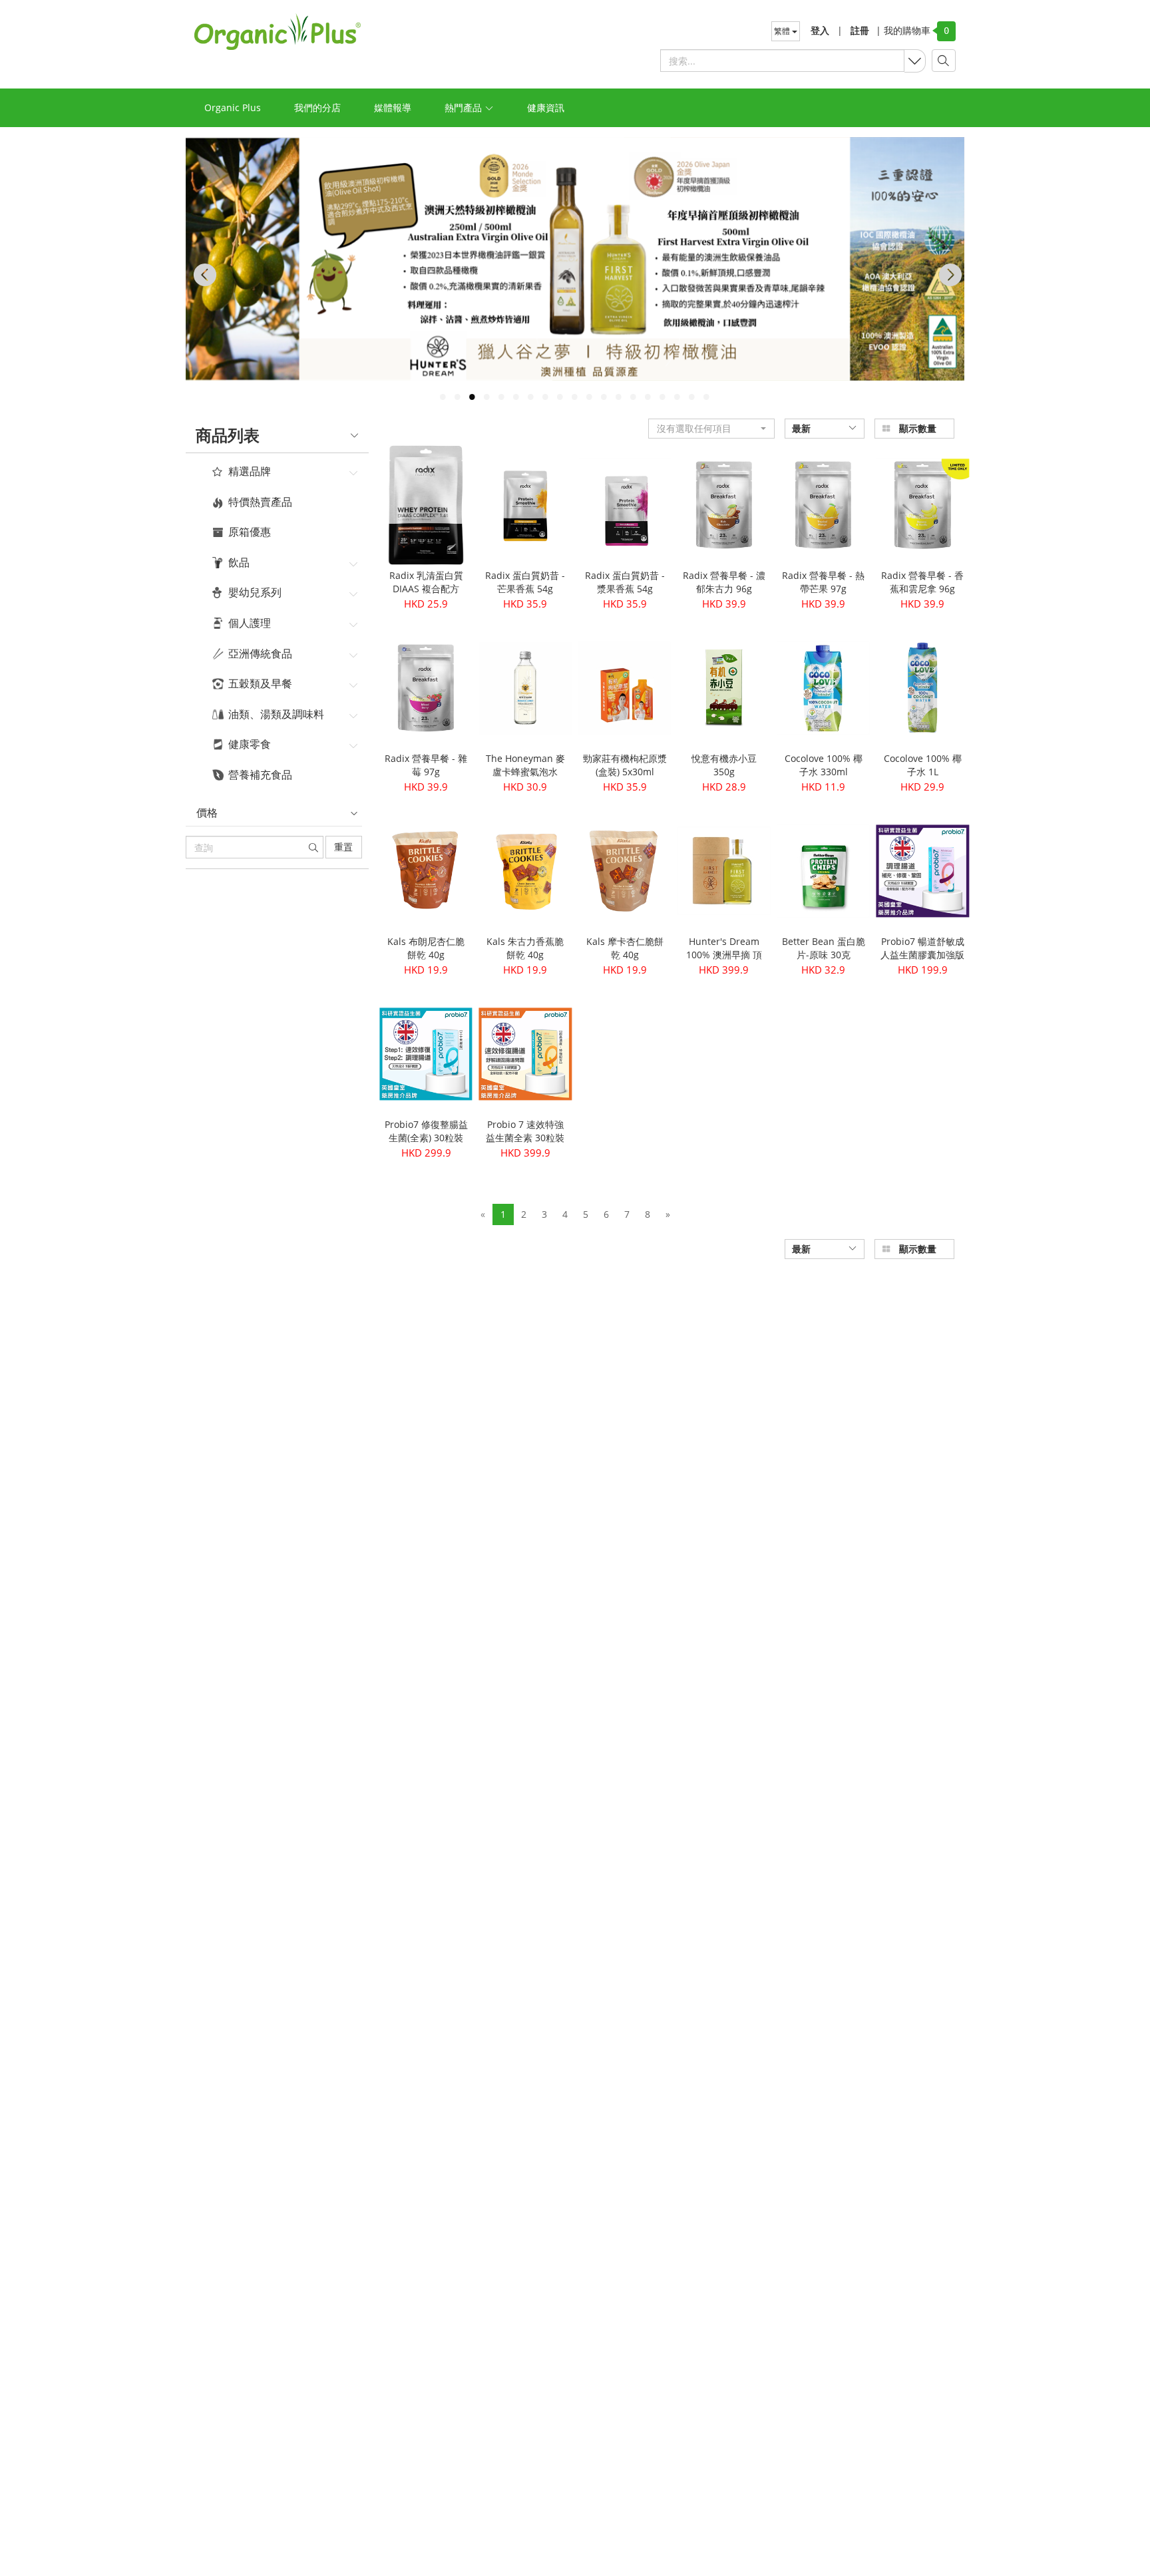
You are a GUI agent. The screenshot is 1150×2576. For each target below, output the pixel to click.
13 (618, 397)
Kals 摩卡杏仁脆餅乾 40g (625, 948)
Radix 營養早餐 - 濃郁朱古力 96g (724, 582)
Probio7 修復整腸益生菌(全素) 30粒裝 (426, 1131)
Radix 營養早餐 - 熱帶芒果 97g (823, 582)
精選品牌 (250, 472)
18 (691, 397)
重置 (343, 847)
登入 (820, 30)
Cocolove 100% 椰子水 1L (923, 765)
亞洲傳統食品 (260, 654)
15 (648, 397)
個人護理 (250, 624)
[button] (711, 429)
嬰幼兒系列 (255, 593)
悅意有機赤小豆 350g (724, 765)
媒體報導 (393, 107)
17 (677, 397)
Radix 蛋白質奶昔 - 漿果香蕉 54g (625, 582)
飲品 (239, 563)
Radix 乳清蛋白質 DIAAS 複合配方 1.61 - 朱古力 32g (426, 589)
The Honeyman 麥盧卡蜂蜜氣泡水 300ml (525, 772)
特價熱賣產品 (260, 502)
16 (662, 397)
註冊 (860, 30)
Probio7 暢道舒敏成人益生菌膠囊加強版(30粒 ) (922, 955)
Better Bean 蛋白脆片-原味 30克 (824, 948)
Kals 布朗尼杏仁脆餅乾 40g (426, 948)
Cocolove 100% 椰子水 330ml (824, 765)
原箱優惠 (250, 532)
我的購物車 (903, 30)
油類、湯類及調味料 (276, 715)
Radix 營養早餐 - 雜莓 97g (426, 765)
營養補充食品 (260, 775)
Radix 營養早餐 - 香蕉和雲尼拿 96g (922, 582)
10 (574, 397)
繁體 (783, 31)
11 (589, 397)
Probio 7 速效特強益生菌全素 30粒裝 (525, 1131)
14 (633, 397)
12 (604, 397)
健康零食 (250, 745)
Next (948, 275)
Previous (202, 275)
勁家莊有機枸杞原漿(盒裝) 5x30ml (625, 765)
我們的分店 (317, 107)
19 (706, 397)
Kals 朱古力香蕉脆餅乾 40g (525, 948)
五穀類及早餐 (260, 684)
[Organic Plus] (278, 32)
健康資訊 (546, 107)
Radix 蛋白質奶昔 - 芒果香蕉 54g (525, 582)
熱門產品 (465, 107)
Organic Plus (233, 107)
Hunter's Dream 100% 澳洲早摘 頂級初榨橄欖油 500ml (724, 961)
